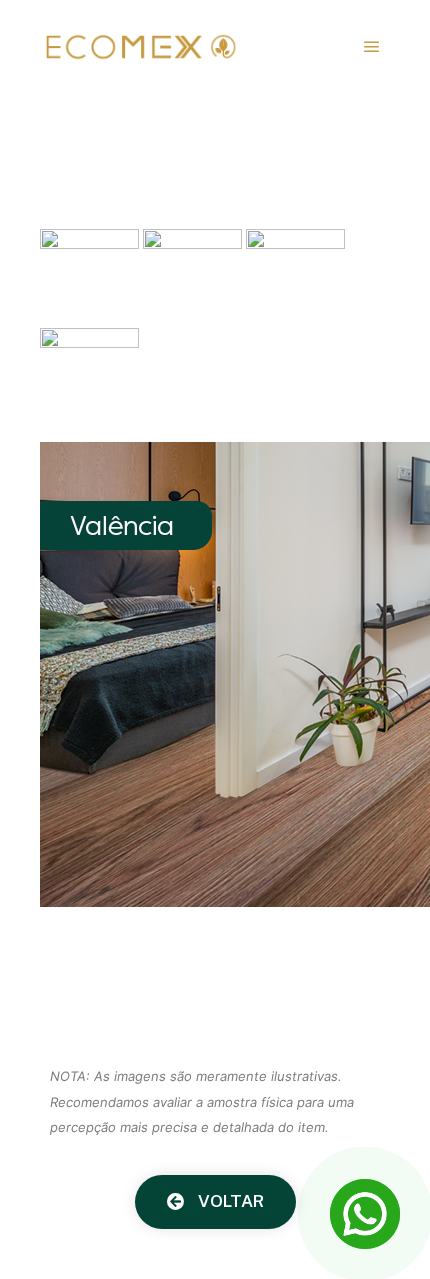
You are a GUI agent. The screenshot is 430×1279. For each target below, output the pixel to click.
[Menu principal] (372, 47)
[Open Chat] (365, 1214)
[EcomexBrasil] (140, 47)
